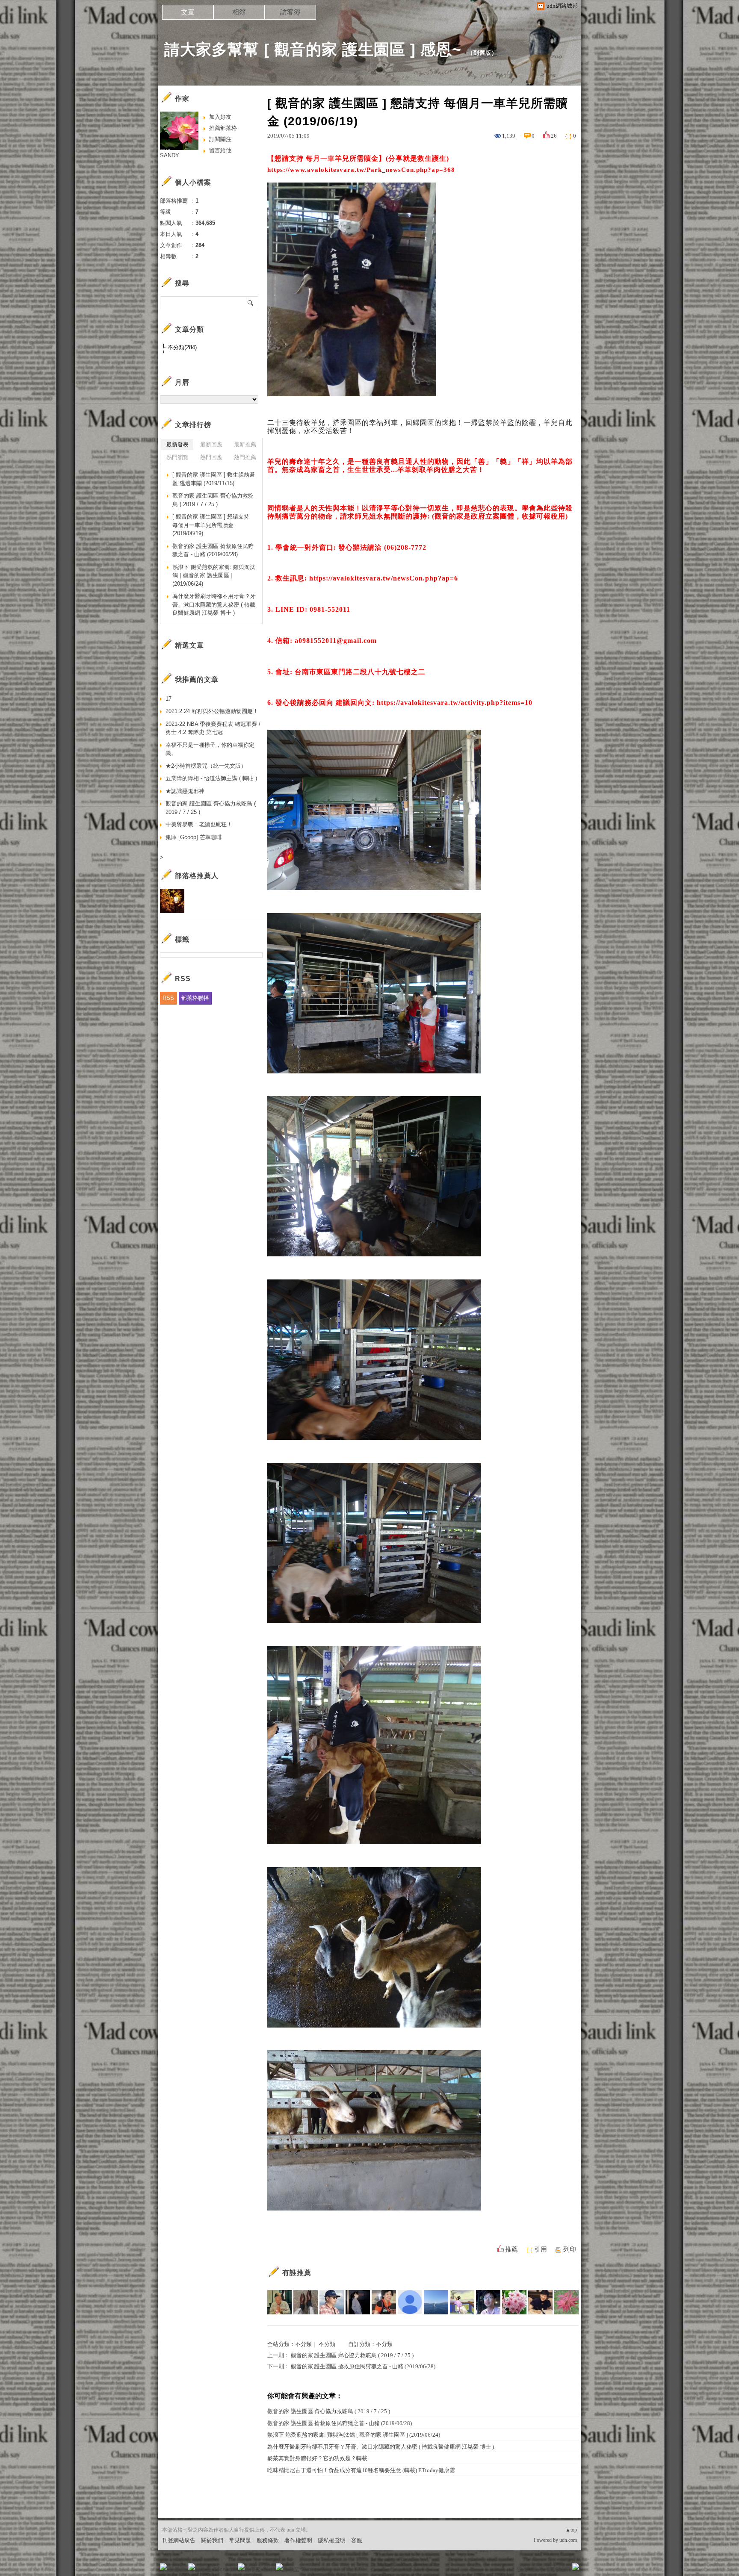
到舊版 (482, 53)
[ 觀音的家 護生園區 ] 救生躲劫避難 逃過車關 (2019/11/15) (214, 479)
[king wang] (279, 2302)
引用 (541, 2249)
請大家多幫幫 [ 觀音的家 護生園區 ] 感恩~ (313, 49)
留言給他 (220, 150)
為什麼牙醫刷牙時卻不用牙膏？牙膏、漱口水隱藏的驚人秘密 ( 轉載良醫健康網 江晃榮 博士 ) (381, 2447)
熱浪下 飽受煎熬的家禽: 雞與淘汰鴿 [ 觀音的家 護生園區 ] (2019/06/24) (354, 2435)
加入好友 (220, 117)
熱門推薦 (245, 457)
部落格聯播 (195, 998)
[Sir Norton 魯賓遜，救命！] (306, 2302)
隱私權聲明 (332, 2540)
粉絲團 (177, 2569)
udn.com (568, 2540)
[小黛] (358, 2302)
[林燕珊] (384, 2302)
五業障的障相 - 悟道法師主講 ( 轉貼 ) (211, 778)
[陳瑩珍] (540, 2302)
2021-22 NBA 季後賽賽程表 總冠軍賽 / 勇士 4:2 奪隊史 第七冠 (213, 728)
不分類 (303, 2344)
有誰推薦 (297, 2273)
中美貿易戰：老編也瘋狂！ (199, 824)
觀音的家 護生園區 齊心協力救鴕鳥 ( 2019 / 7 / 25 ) (352, 2355)
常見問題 (240, 2540)
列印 (570, 2249)
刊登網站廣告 (179, 2540)
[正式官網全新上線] (410, 2302)
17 (168, 699)
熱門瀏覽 (177, 457)
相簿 (239, 12)
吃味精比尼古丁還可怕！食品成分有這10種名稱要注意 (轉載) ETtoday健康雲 (361, 2470)
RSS (168, 998)
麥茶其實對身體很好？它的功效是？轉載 (317, 2458)
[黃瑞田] (332, 2302)
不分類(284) (182, 347)
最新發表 (177, 444)
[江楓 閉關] (462, 2302)
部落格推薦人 (197, 876)
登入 (522, 2569)
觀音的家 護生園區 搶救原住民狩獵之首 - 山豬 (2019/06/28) (363, 2366)
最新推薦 (245, 444)
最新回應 (211, 444)
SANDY (170, 155)
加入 (537, 2569)
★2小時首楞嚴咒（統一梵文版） (206, 766)
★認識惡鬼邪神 (185, 791)
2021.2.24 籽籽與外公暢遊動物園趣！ (212, 711)
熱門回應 (211, 457)
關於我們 (212, 2540)
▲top (571, 2530)
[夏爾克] (488, 2302)
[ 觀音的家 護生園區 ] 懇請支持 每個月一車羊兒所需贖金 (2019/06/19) (211, 525)
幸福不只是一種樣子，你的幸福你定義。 (210, 749)
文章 (188, 12)
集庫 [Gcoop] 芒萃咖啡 (194, 837)
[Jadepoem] (436, 2302)
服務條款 (268, 2540)
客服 (357, 2540)
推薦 (511, 2249)
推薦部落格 (223, 128)
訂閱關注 (220, 139)
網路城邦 (559, 2569)
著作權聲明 (298, 2540)
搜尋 (251, 302)
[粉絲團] (163, 2567)
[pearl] (514, 2302)
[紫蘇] (566, 2302)
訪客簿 (290, 12)
